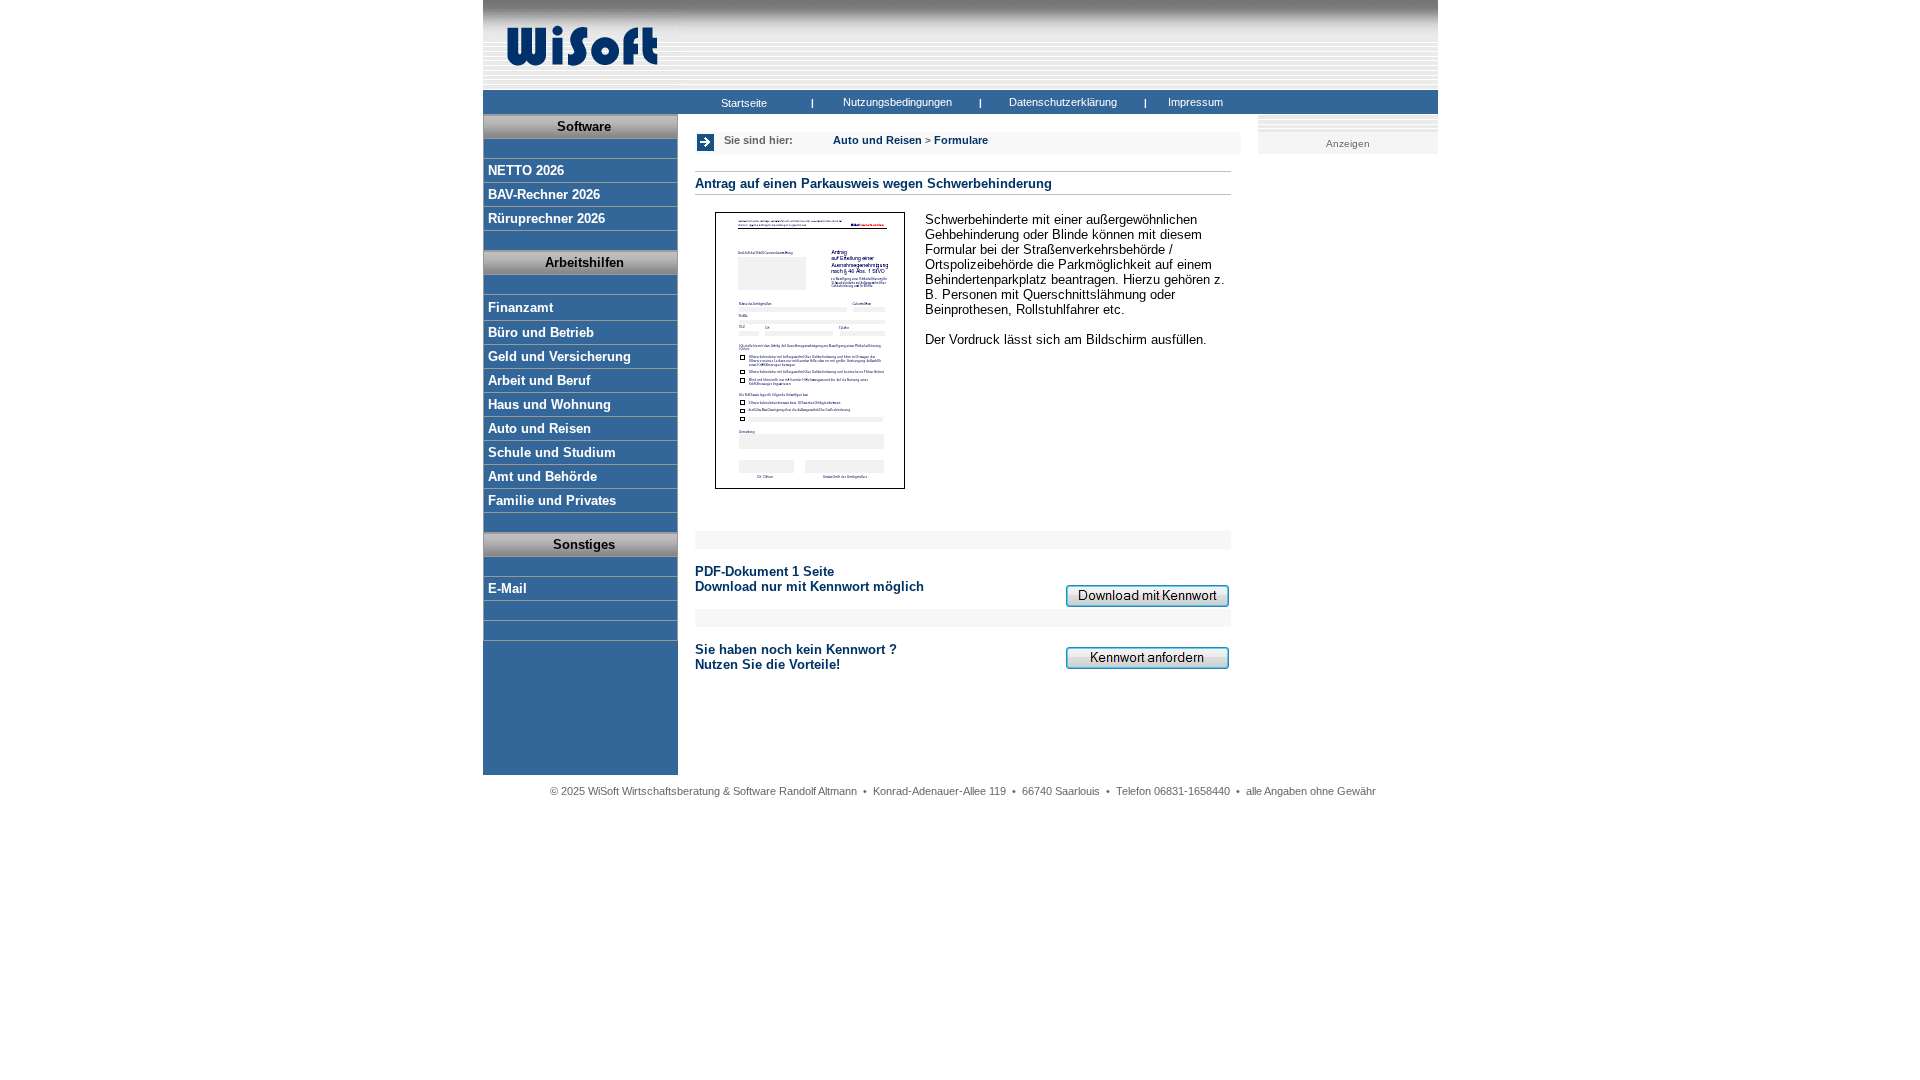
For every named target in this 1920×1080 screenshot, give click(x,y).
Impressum (1195, 102)
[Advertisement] (1351, 475)
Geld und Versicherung (559, 356)
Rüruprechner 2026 (546, 218)
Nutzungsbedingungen (897, 102)
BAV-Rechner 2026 (544, 194)
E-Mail (507, 588)
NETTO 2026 (526, 170)
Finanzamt (520, 307)
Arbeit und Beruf (539, 380)
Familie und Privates (552, 500)
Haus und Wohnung (549, 404)
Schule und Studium (552, 452)
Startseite (744, 103)
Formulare (961, 140)
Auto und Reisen (539, 428)
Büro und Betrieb (541, 332)
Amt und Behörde (542, 476)
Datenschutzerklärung (1063, 102)
